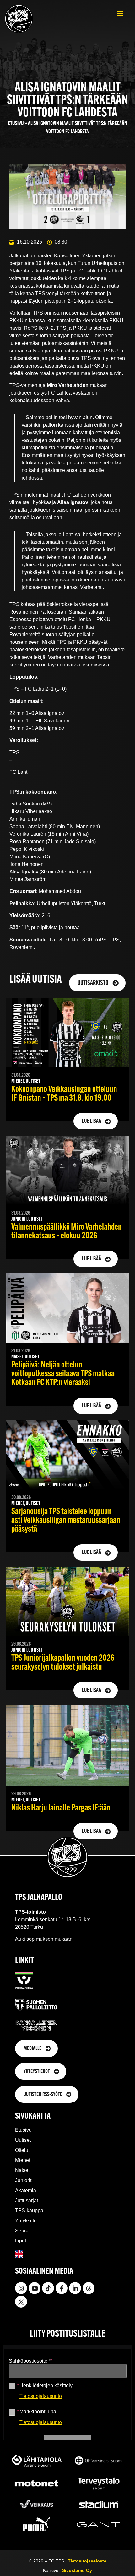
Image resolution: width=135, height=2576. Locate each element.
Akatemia (26, 2190)
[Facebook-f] (62, 2288)
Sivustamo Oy (77, 2570)
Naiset (22, 2170)
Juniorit (23, 2180)
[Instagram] (21, 2288)
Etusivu (16, 123)
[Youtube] (35, 2288)
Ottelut (22, 2150)
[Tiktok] (48, 2288)
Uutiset (23, 2140)
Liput (21, 2241)
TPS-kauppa (29, 2211)
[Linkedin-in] (75, 2288)
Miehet (23, 2160)
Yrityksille (26, 2221)
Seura (22, 2231)
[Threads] (89, 2288)
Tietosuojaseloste (87, 2561)
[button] (120, 13)
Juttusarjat (27, 2200)
